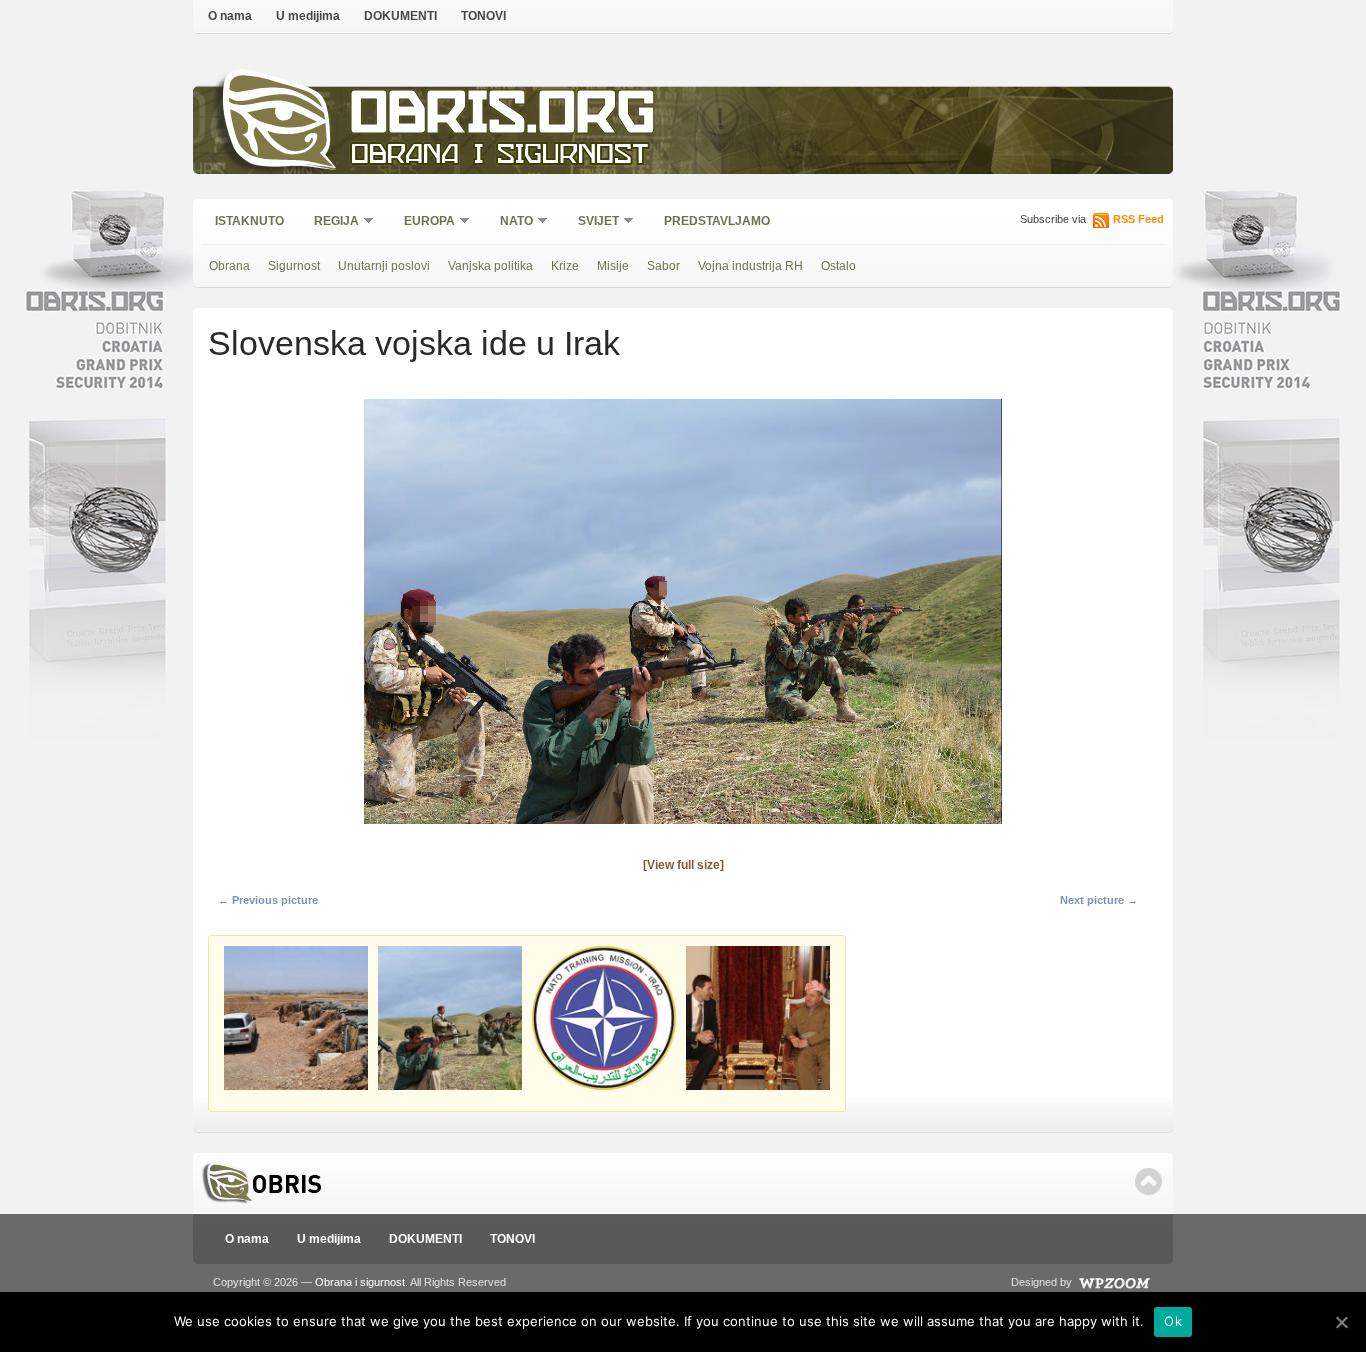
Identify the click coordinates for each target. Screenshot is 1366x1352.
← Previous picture (268, 900)
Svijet (592, 222)
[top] (1148, 1181)
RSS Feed (1138, 219)
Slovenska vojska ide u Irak (414, 343)
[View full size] (683, 865)
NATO (510, 222)
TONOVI (483, 16)
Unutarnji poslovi (384, 266)
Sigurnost (294, 266)
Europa (423, 222)
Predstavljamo (717, 221)
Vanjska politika (490, 266)
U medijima (308, 16)
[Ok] (1341, 1322)
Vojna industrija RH (750, 266)
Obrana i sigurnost (499, 156)
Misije (613, 266)
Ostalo (838, 266)
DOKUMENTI (400, 16)
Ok (1173, 1321)
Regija (330, 222)
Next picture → (1099, 900)
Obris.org (503, 117)
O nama (230, 16)
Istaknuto (249, 221)
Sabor (663, 266)
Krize (565, 266)
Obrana (229, 266)
